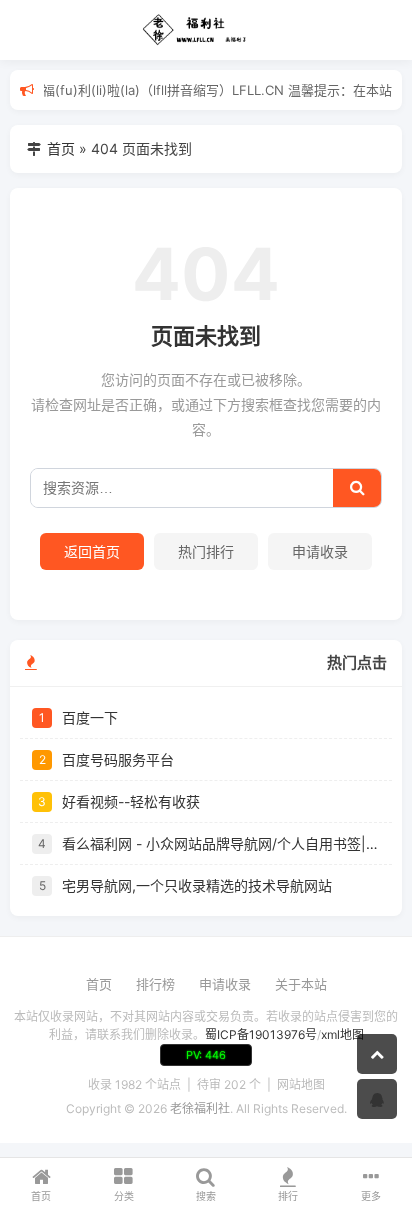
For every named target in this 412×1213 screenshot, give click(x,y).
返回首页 (92, 551)
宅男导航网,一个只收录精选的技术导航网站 (197, 885)
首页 (61, 148)
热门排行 (206, 551)
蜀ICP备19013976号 (261, 1034)
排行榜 (155, 984)
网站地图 (301, 1084)
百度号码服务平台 (118, 759)
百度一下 (90, 717)
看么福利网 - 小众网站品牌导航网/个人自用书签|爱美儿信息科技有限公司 (221, 843)
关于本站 (301, 984)
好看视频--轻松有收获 (131, 801)
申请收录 (320, 551)
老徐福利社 (200, 1108)
